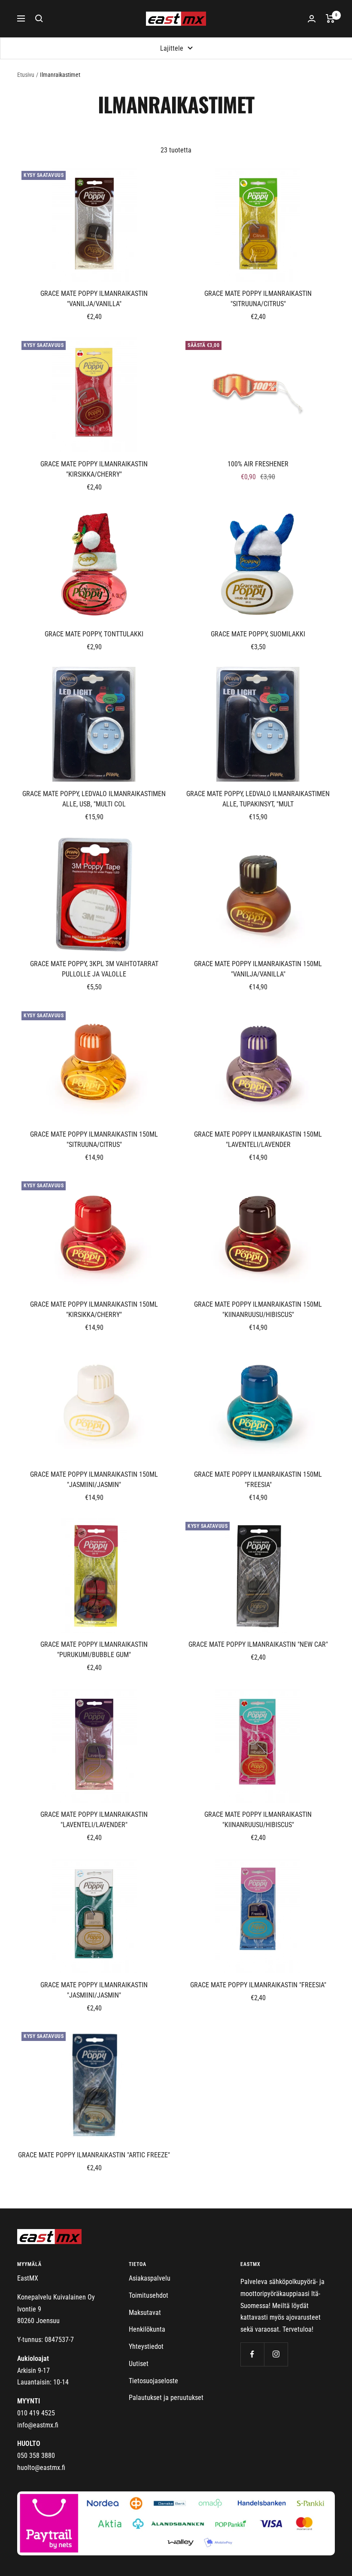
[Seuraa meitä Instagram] (276, 2354)
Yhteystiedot (146, 2346)
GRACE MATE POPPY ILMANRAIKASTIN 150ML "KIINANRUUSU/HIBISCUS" (258, 1309)
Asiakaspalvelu (150, 2278)
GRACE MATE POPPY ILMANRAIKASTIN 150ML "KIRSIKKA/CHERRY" (94, 1309)
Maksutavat (145, 2313)
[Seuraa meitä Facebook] (252, 2354)
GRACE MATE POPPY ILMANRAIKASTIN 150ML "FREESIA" (258, 1480)
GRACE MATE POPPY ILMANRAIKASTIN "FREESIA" (258, 1985)
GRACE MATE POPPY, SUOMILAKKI (258, 634)
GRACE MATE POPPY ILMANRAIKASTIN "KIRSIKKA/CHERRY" (94, 469)
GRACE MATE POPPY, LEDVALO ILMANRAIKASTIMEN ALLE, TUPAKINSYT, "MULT (258, 799)
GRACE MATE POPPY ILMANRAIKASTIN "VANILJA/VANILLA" (94, 299)
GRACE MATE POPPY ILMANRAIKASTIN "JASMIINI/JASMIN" (94, 1990)
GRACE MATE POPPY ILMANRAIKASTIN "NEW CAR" (258, 1644)
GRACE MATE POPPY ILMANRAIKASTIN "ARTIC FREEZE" (94, 2155)
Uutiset (139, 2364)
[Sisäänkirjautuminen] (312, 19)
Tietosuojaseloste (153, 2381)
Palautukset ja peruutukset (166, 2398)
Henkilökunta (147, 2329)
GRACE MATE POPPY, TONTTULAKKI (94, 634)
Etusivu (26, 75)
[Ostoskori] (330, 18)
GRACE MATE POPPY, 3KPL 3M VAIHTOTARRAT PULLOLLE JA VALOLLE (94, 969)
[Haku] (39, 18)
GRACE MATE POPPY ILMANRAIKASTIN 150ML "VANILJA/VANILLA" (258, 969)
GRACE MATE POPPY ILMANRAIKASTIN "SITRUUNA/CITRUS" (258, 299)
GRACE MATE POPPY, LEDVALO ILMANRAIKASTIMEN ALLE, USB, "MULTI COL (94, 799)
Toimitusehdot (149, 2295)
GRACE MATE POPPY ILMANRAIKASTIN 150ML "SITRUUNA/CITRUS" (94, 1139)
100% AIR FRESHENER (258, 464)
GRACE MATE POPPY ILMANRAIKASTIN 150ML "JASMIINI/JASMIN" (94, 1480)
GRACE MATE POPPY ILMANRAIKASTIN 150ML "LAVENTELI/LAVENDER (258, 1139)
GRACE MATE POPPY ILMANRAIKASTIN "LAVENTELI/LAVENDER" (94, 1820)
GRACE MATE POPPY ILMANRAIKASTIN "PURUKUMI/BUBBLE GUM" (94, 1650)
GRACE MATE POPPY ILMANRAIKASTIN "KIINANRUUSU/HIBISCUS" (258, 1820)
